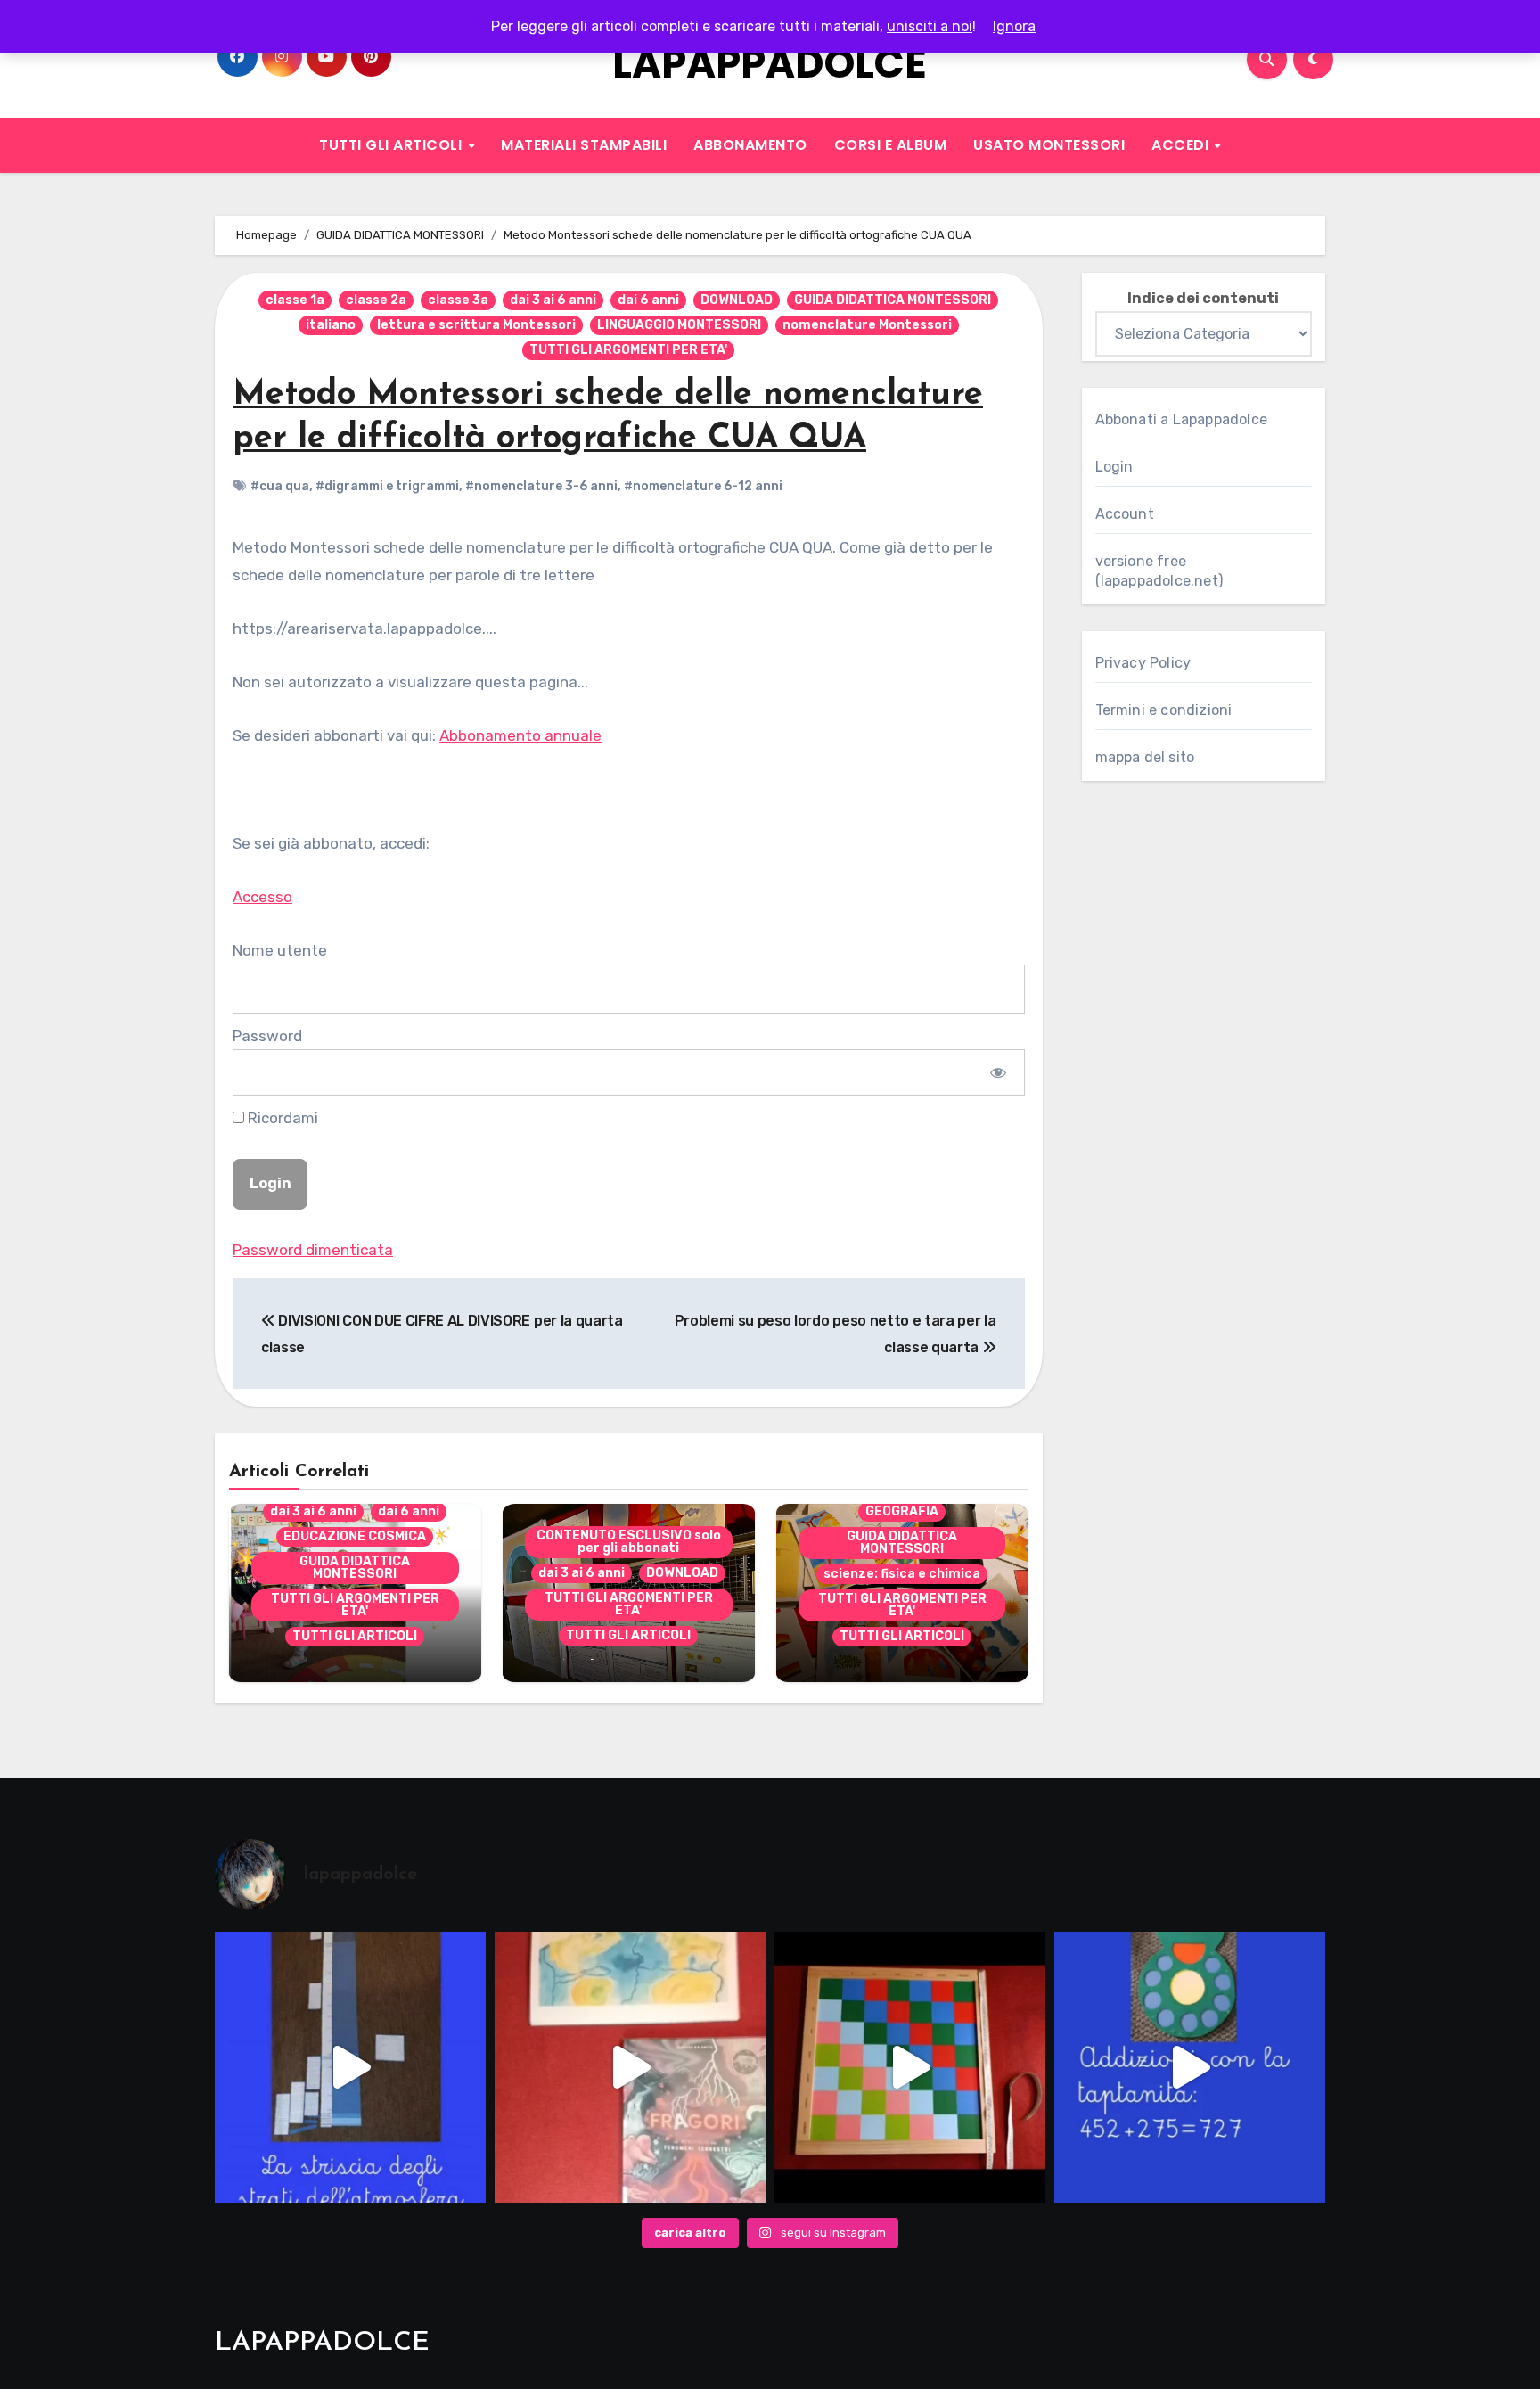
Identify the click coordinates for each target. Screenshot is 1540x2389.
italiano (331, 325)
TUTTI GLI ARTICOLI (393, 145)
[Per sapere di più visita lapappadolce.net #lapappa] (1190, 2067)
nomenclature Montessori (867, 325)
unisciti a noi (930, 26)
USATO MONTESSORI (1049, 145)
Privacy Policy (1143, 663)
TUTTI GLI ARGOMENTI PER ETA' (628, 350)
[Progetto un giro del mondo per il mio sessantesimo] (910, 2067)
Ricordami (281, 1118)
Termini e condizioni (1164, 710)
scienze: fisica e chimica (902, 1574)
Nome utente (280, 950)
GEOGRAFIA (902, 1511)
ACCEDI (1182, 145)
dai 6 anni (648, 300)
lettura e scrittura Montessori (476, 325)
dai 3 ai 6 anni (553, 300)
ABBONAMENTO (750, 145)
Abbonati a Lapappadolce (1182, 419)
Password (267, 1036)
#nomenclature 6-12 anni (703, 486)
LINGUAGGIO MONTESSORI (679, 325)
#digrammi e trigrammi (387, 486)
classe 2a (376, 300)
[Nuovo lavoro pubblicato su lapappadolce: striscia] (350, 2067)
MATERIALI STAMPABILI (584, 145)
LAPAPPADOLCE (770, 64)
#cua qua (280, 486)
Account (1125, 514)
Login (1114, 467)
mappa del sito (1145, 757)
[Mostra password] (998, 1072)
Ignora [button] (1014, 26)
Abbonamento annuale (520, 735)
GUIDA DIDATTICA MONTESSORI (893, 300)
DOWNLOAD (737, 300)
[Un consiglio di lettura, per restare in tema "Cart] (630, 2067)
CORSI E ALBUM (891, 145)
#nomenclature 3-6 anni (541, 486)
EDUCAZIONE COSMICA (355, 1536)
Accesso (262, 897)
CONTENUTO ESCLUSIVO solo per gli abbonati (629, 1542)
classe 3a (458, 300)
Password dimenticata (313, 1250)
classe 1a (295, 300)
